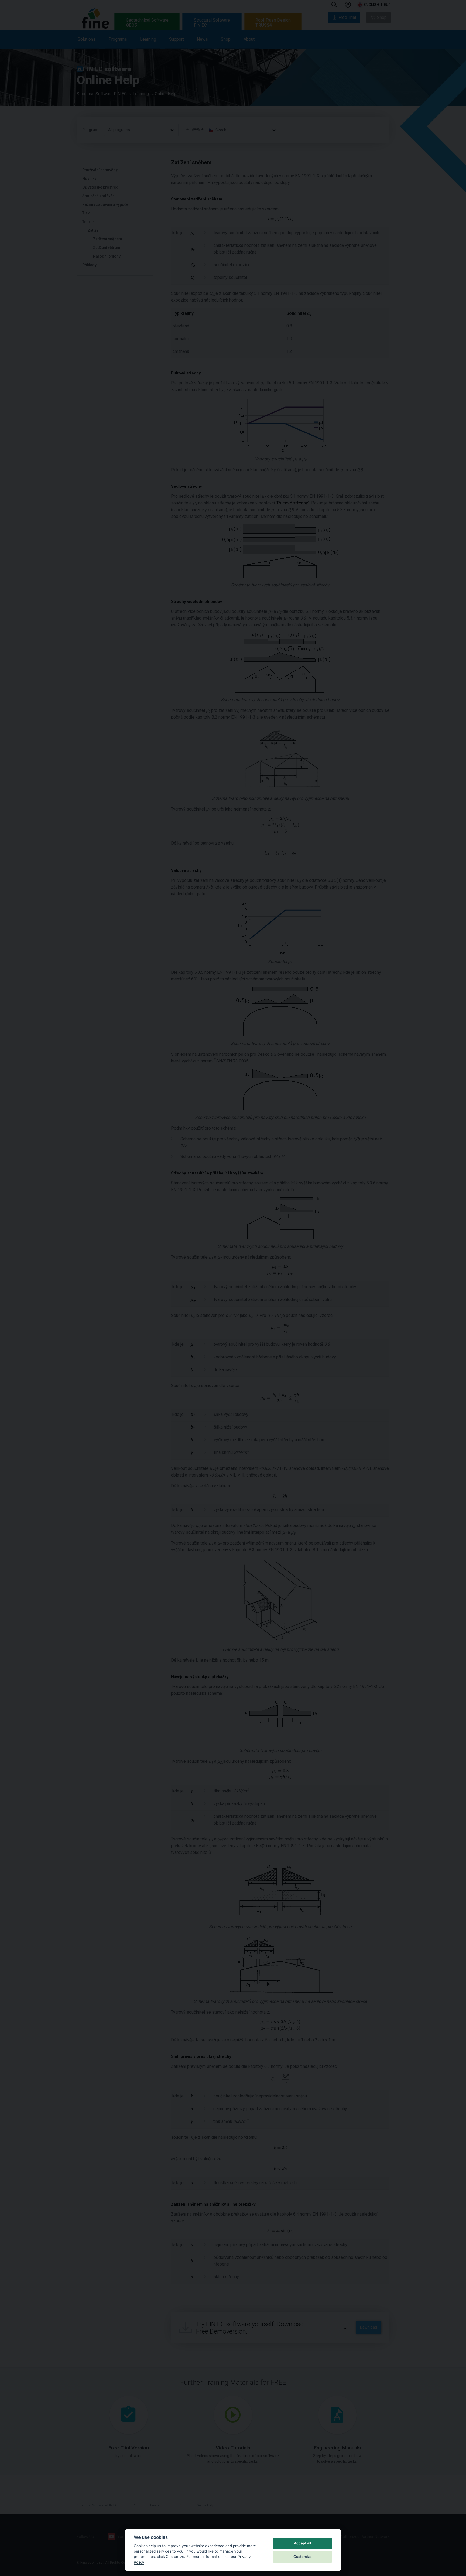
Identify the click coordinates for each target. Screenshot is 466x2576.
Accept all (302, 2543)
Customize (303, 2557)
